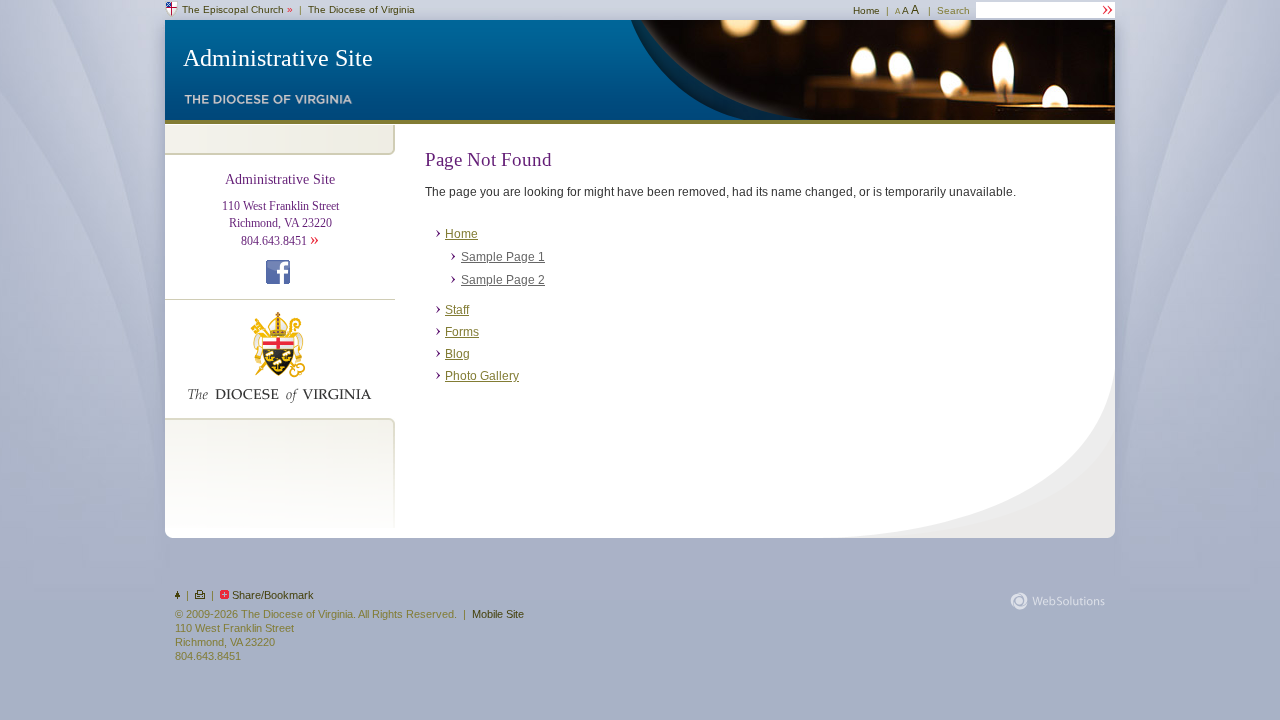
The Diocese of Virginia (361, 9)
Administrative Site (278, 58)
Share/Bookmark (273, 595)
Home (866, 10)
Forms (462, 332)
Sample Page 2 (503, 280)
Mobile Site (498, 614)
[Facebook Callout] (280, 280)
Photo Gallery (482, 376)
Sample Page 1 (503, 257)
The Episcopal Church (237, 9)
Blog (457, 354)
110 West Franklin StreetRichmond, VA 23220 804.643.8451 (280, 210)
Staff (457, 310)
